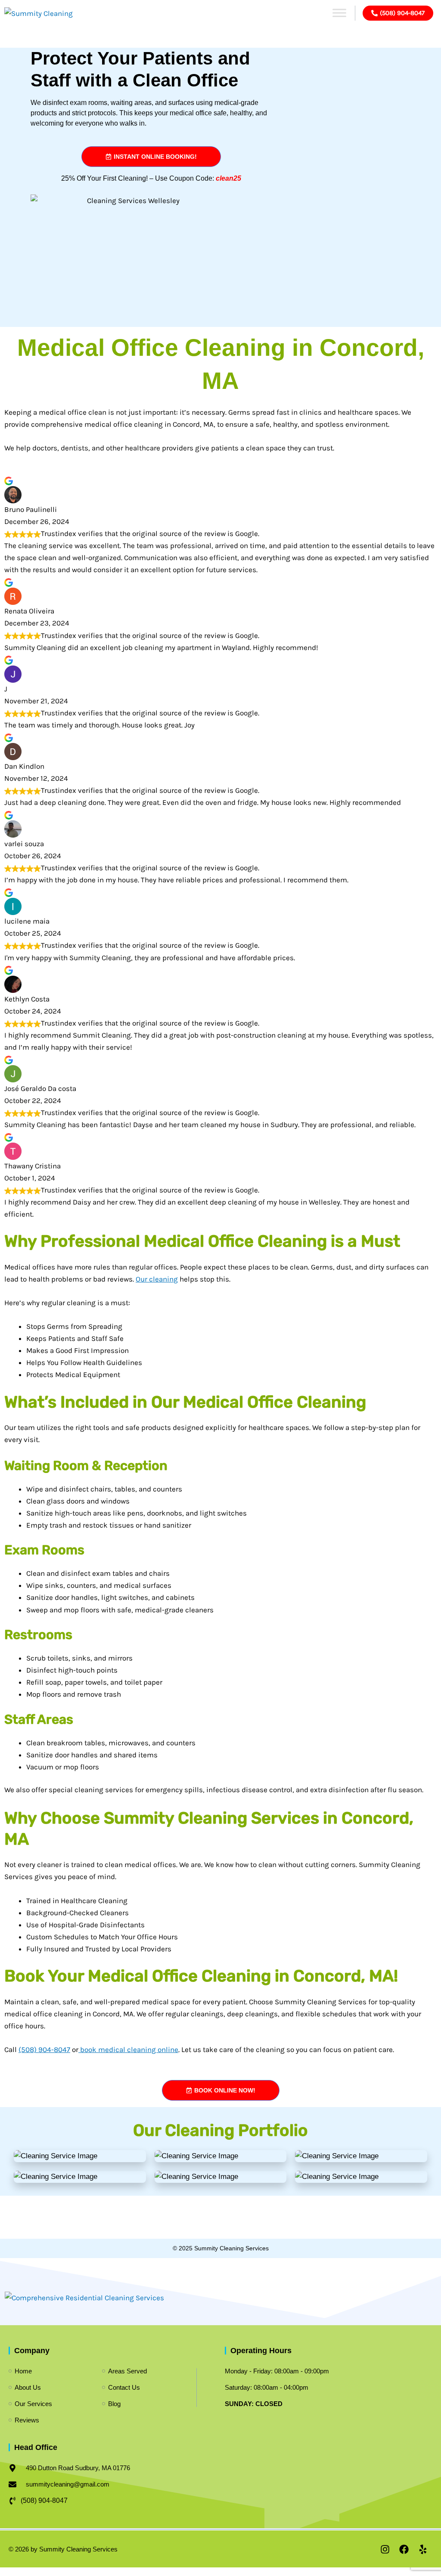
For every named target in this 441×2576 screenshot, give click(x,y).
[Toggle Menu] (339, 13)
